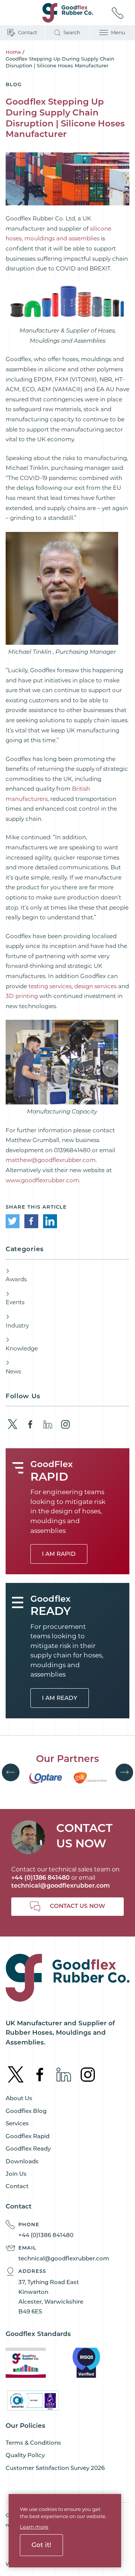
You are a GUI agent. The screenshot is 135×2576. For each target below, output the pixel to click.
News (13, 1371)
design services (95, 986)
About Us (19, 2098)
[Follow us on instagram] (65, 1424)
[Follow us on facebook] (30, 1424)
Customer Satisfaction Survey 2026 (55, 2468)
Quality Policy (25, 2455)
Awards (16, 1279)
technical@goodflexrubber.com (61, 1886)
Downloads (22, 2161)
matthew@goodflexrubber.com (51, 1160)
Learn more (34, 2527)
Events (15, 1302)
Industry (17, 1325)
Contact (17, 2186)
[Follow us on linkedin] (48, 1424)
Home (13, 52)
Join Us (16, 2174)
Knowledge (22, 1348)
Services (17, 2123)
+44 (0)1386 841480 (46, 2235)
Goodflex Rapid (28, 2136)
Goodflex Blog (26, 2111)
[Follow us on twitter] (13, 1424)
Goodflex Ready (28, 2148)
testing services (50, 986)
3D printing (22, 996)
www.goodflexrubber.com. (43, 1180)
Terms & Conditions (33, 2443)
